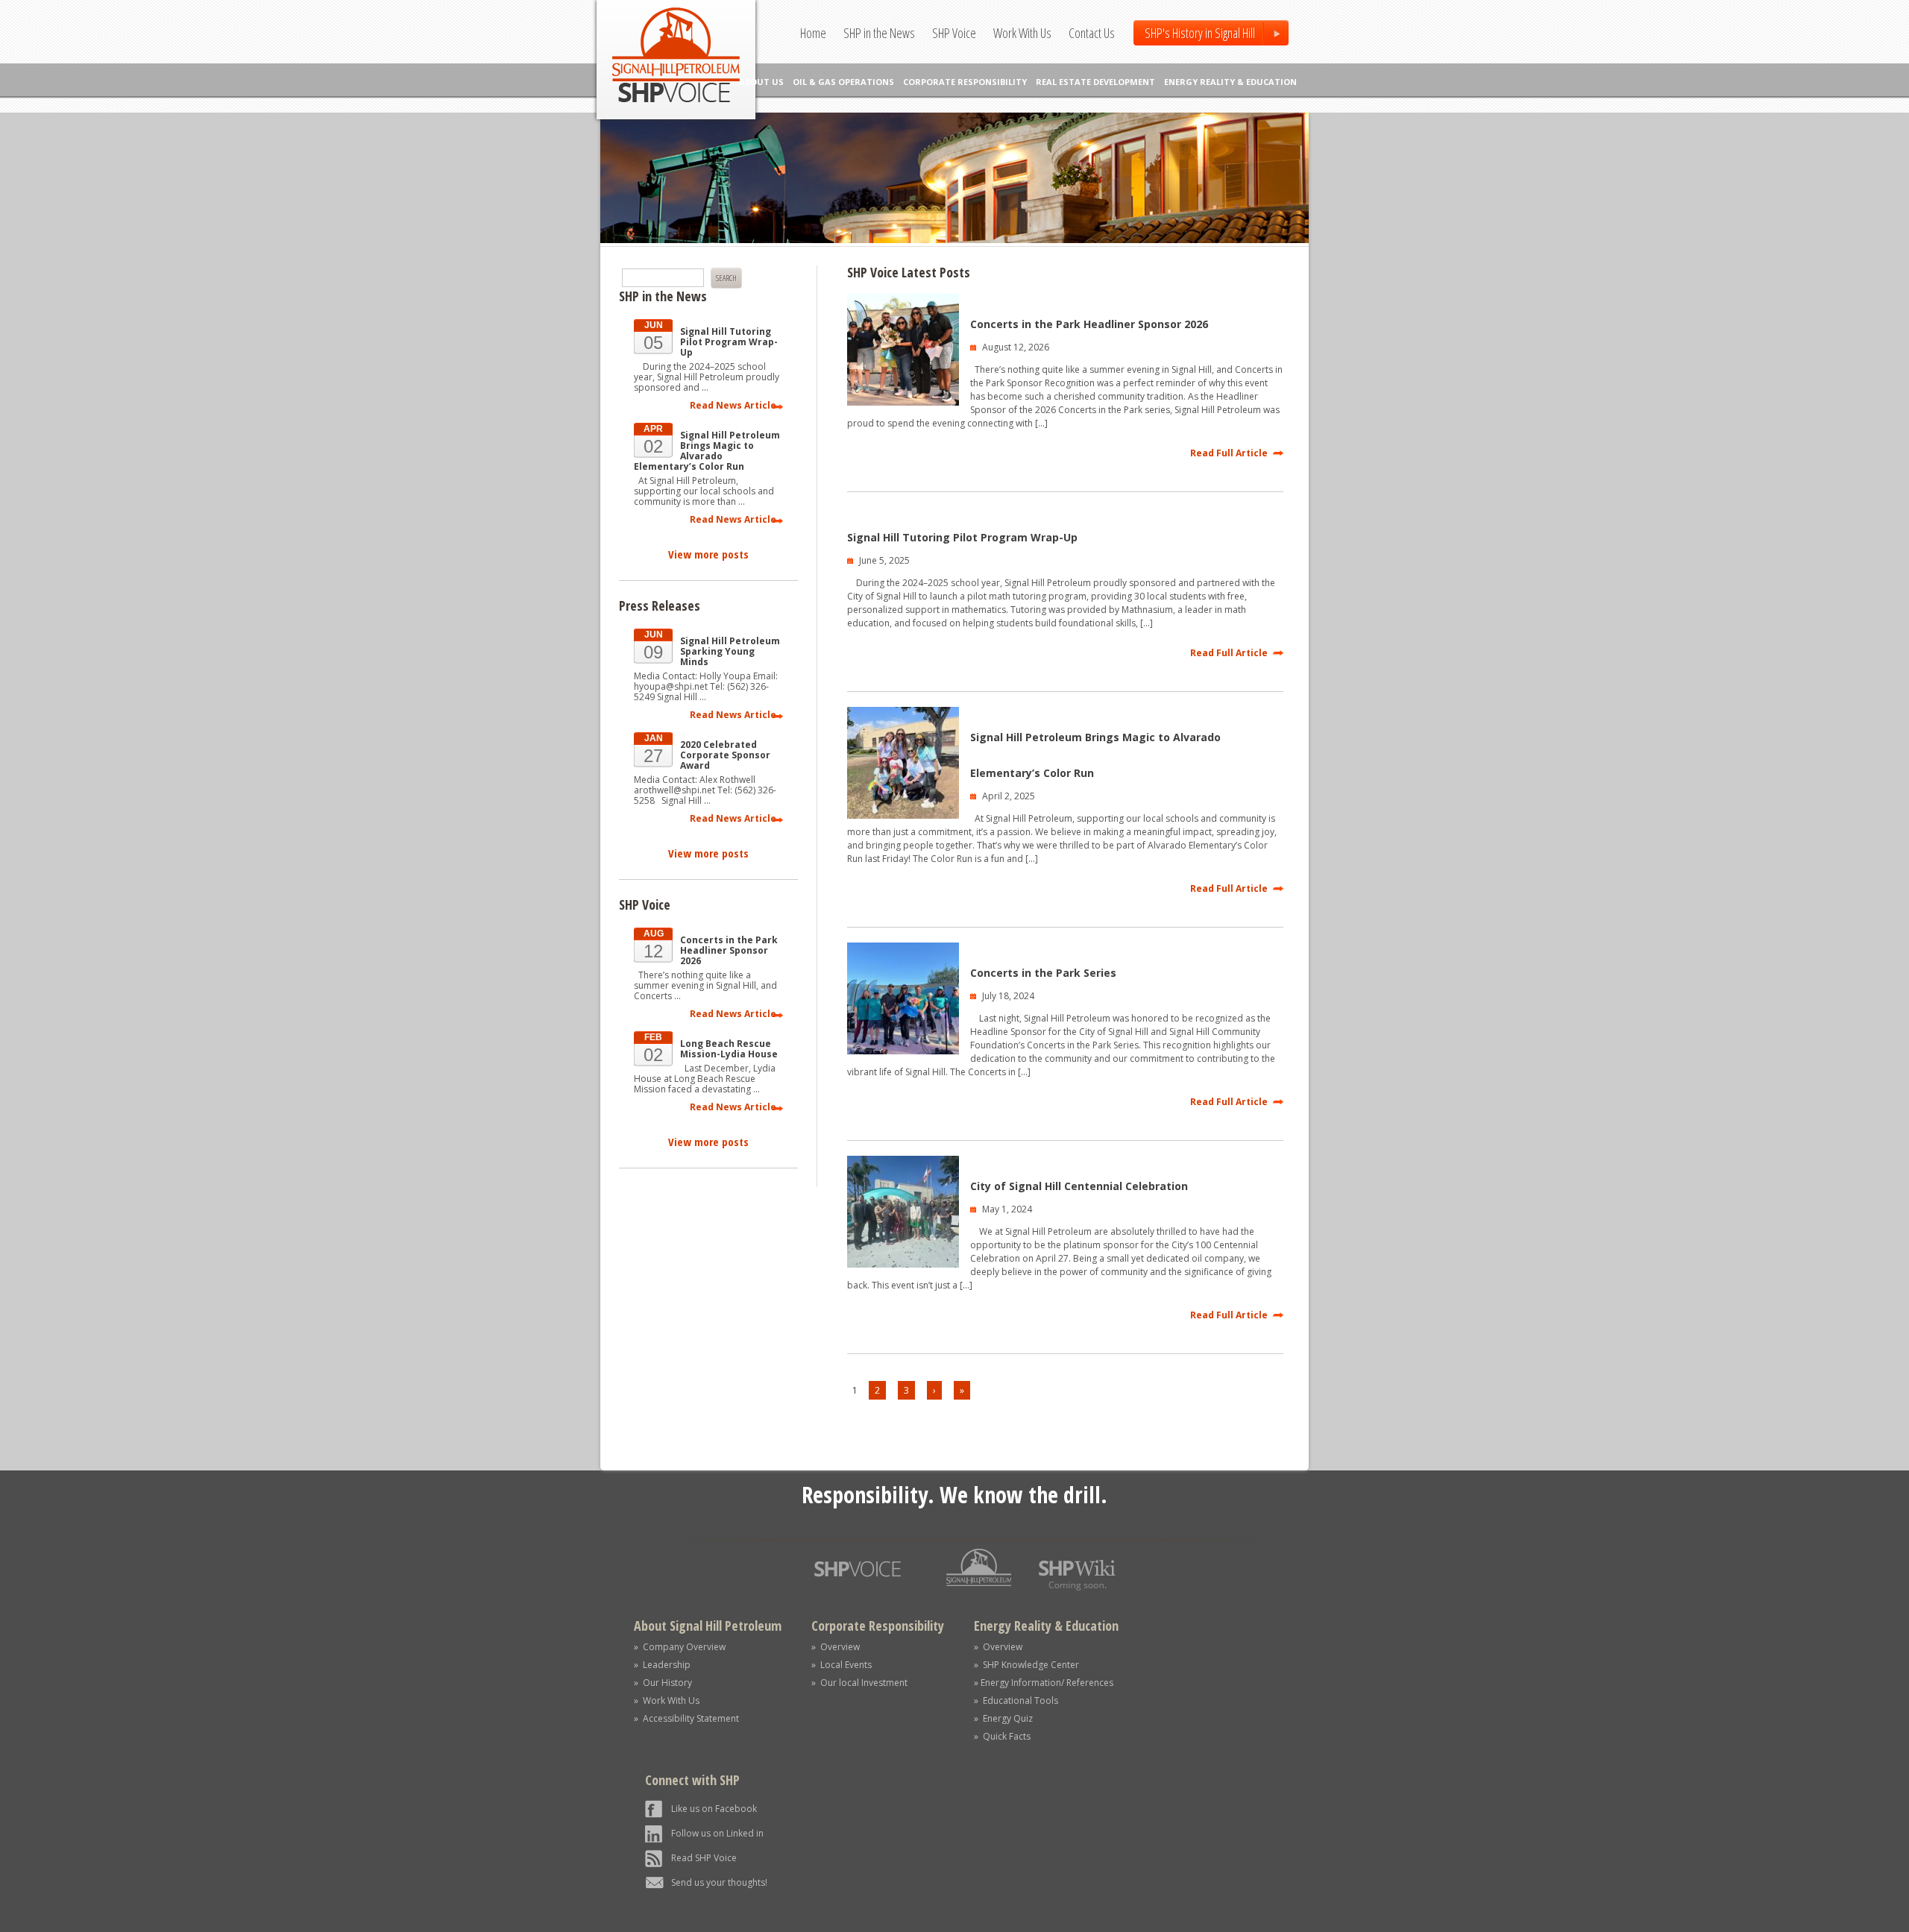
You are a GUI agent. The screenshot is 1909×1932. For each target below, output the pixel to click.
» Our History (663, 1683)
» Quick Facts (1002, 1736)
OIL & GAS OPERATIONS (843, 82)
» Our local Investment (859, 1683)
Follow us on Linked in (717, 1833)
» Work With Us (667, 1700)
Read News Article (733, 405)
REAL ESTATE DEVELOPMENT (1095, 82)
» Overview (836, 1647)
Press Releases (660, 605)
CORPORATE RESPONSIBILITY (965, 82)
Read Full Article (1229, 453)
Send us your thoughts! (719, 1882)
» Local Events (842, 1665)
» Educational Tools (1016, 1700)
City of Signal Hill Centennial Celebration (1079, 1186)
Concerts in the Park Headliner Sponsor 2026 (1089, 324)
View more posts (708, 554)
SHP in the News (879, 33)
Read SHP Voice (704, 1858)
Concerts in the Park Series (1043, 973)
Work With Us (1022, 33)
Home (813, 33)
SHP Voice (954, 33)
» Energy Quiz (1003, 1718)
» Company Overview (680, 1647)
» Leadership (662, 1665)
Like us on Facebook (714, 1809)
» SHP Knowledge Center (1026, 1665)
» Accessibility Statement (686, 1718)
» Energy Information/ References (1044, 1683)
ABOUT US (761, 82)
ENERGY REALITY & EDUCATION (1230, 82)
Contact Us (1092, 33)
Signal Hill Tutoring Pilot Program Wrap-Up (962, 537)
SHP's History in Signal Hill (1200, 33)
